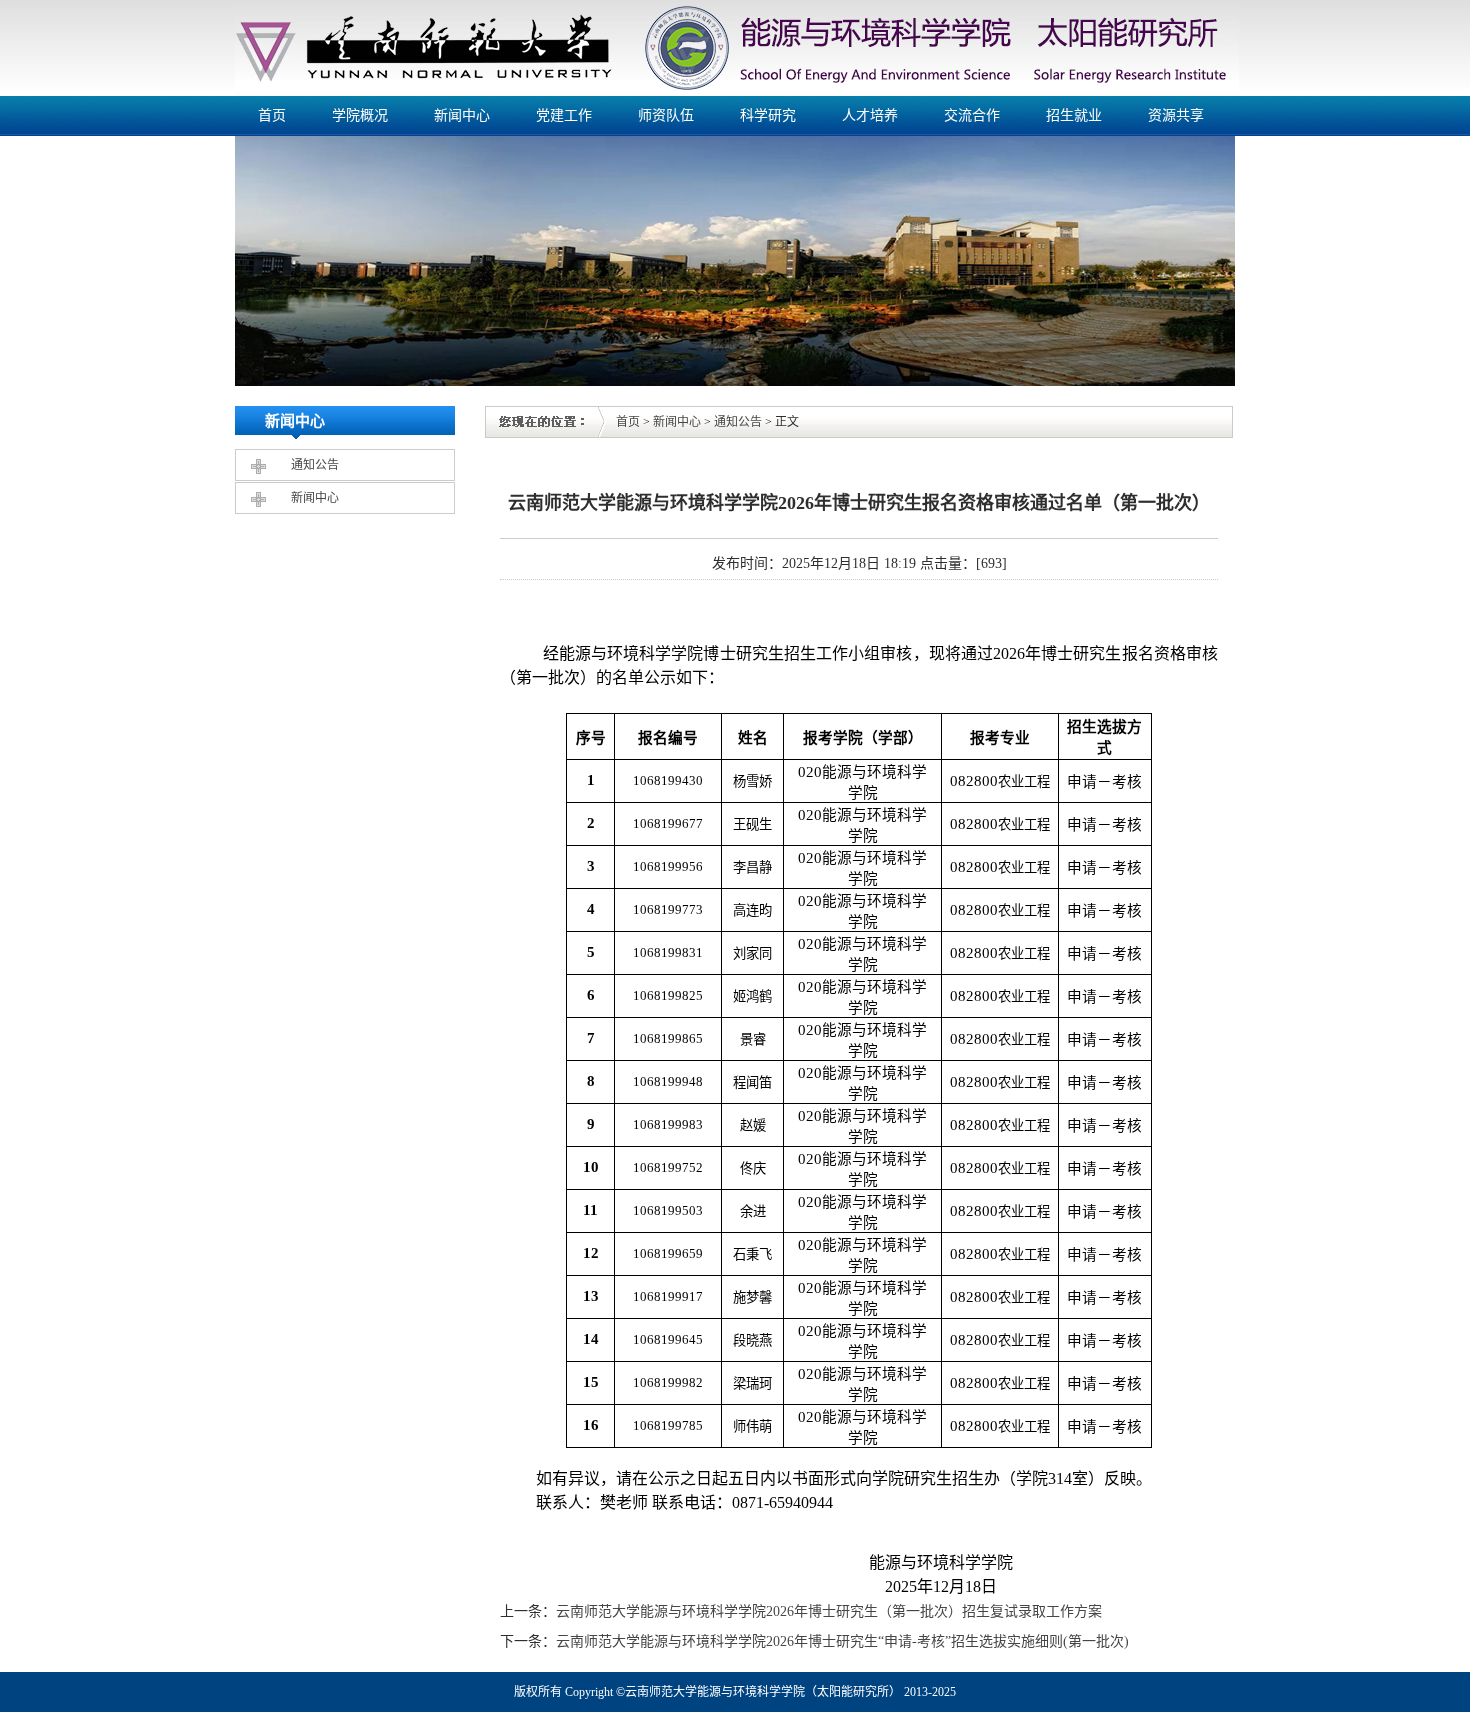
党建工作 (564, 115)
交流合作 (972, 115)
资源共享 (1176, 115)
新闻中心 (462, 115)
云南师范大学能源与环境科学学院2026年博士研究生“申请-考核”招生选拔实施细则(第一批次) (842, 1641)
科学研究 (768, 115)
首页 (272, 115)
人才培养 (870, 115)
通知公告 (315, 465)
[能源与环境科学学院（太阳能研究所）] (737, 92)
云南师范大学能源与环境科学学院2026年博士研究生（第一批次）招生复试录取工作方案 (829, 1611)
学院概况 (360, 115)
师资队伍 (666, 115)
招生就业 (1074, 115)
